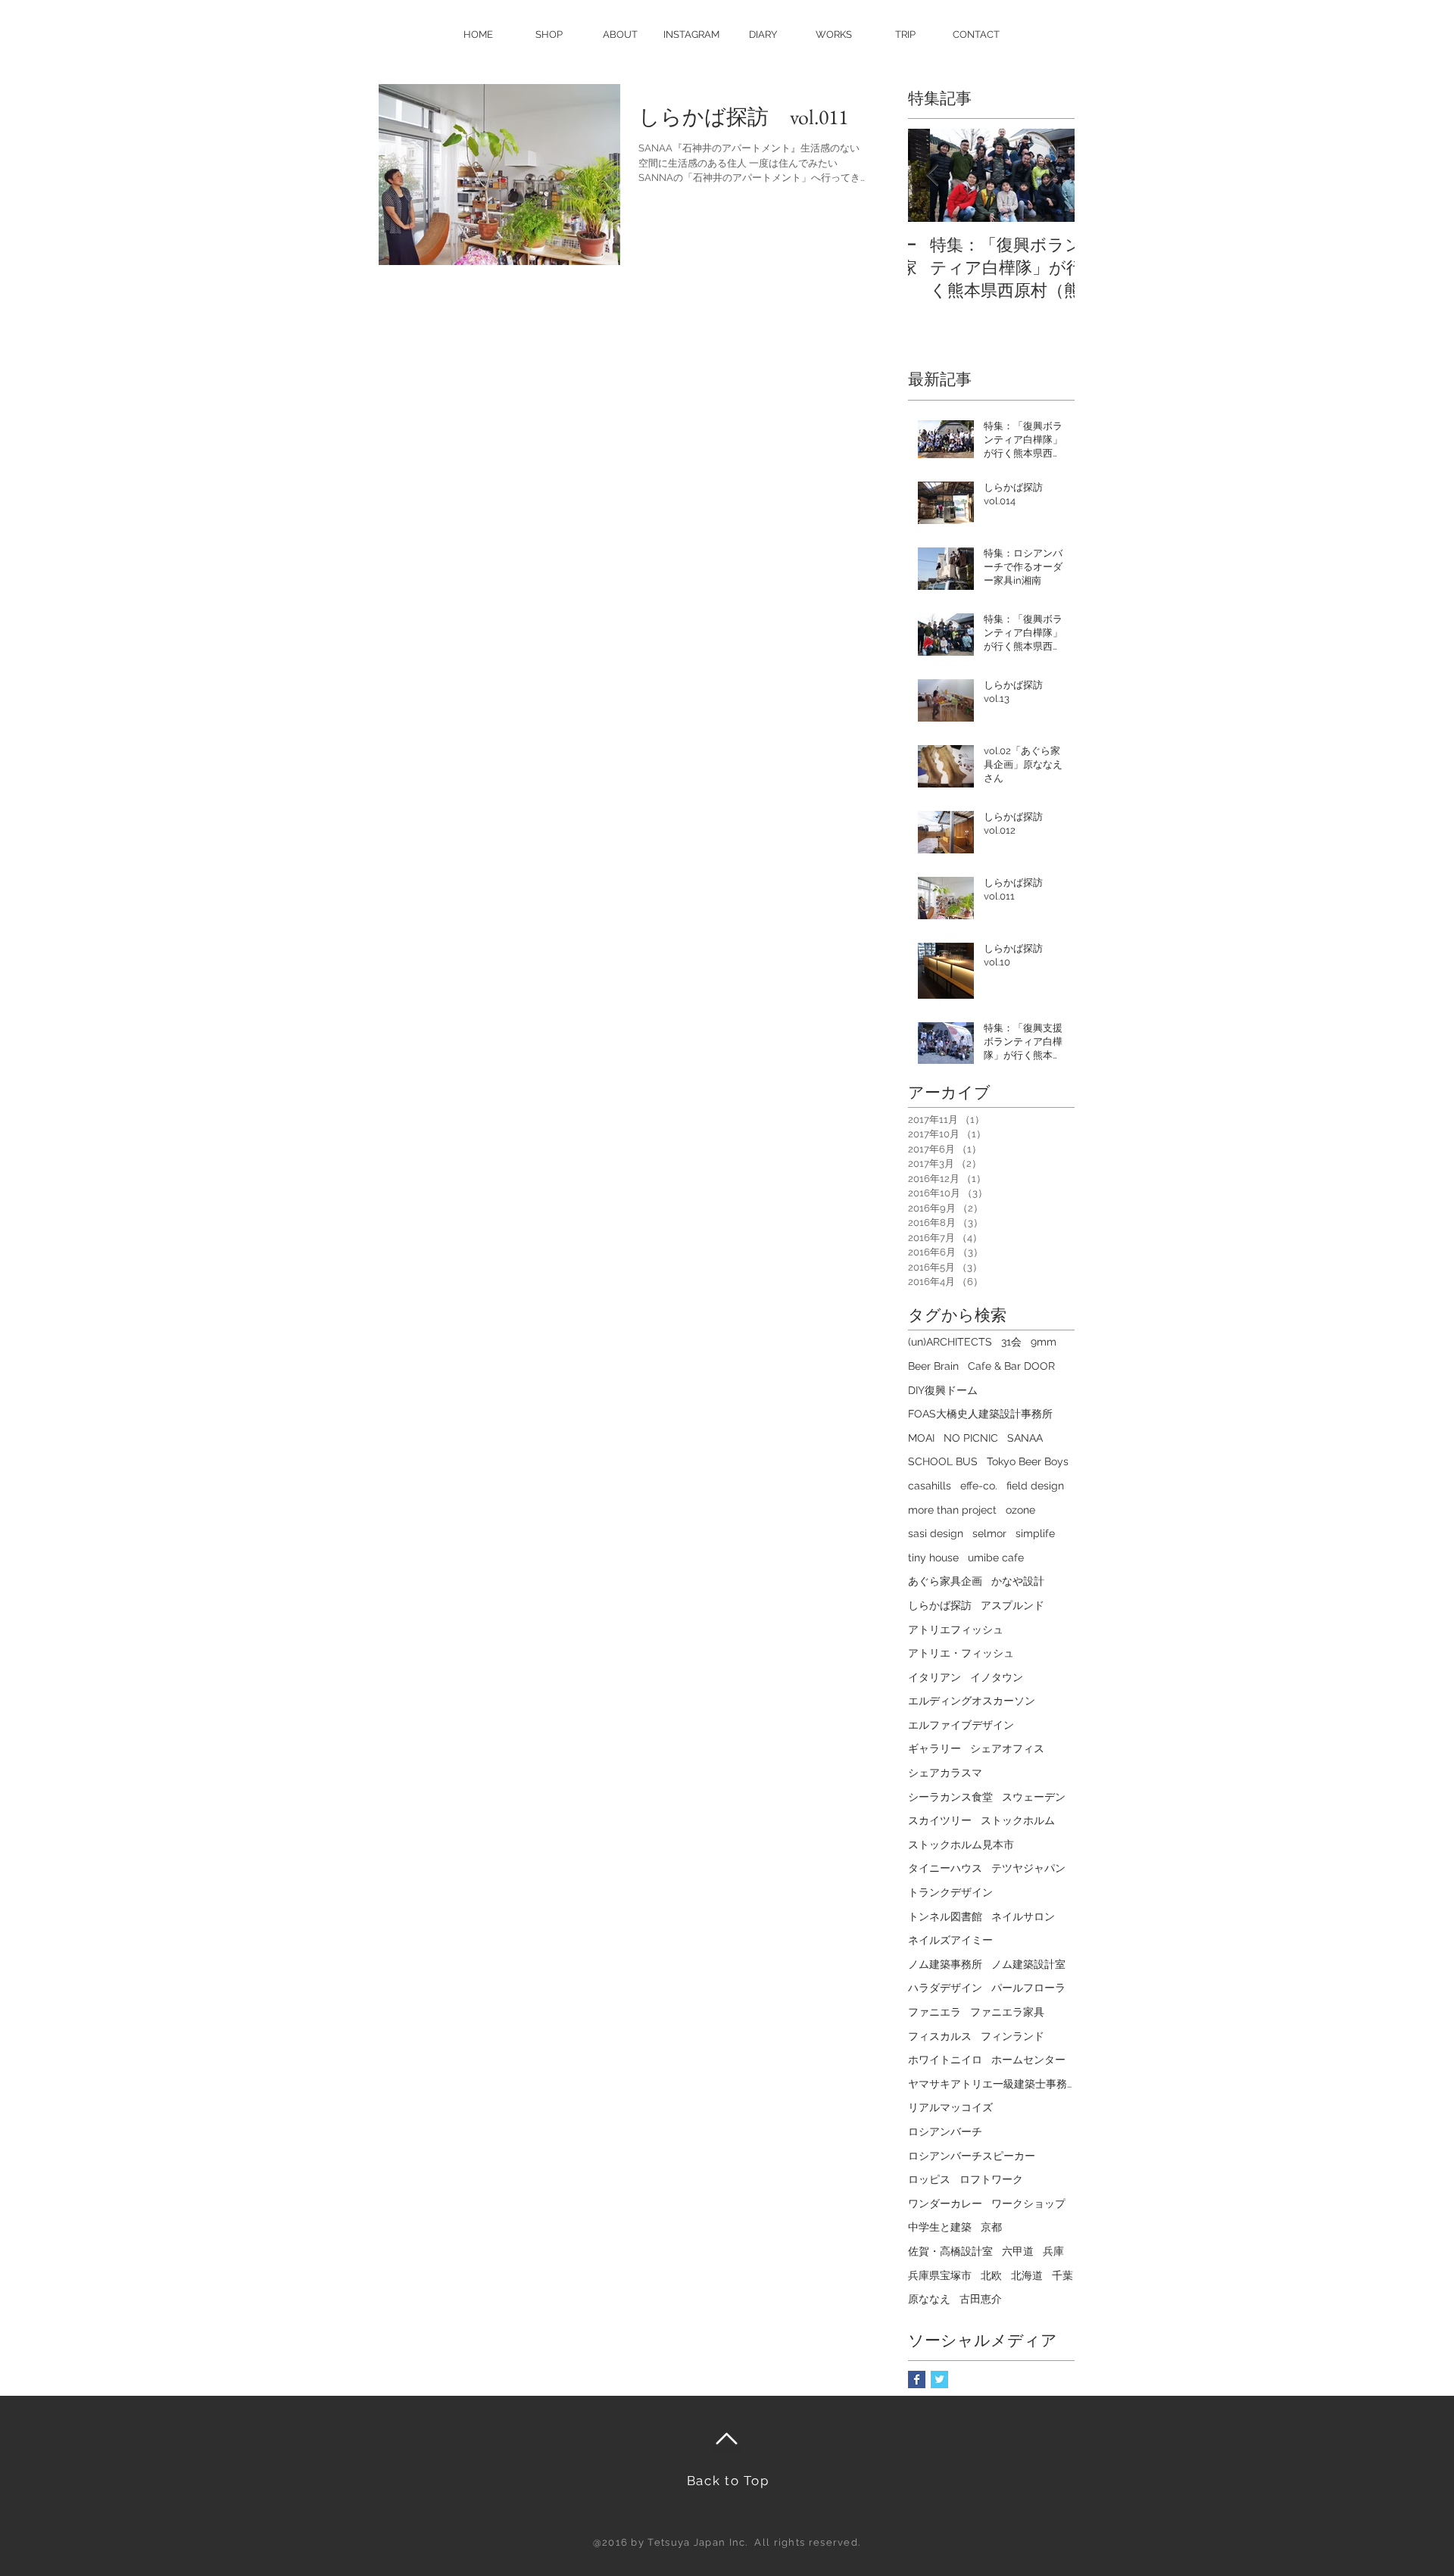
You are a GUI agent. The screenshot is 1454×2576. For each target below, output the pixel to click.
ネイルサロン (1023, 1916)
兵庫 (1053, 2251)
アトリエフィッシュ (956, 1629)
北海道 (1027, 2275)
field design (1035, 1486)
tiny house (933, 1558)
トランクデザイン (950, 1892)
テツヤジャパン (1028, 1868)
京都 (991, 2227)
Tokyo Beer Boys (1028, 1461)
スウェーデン (1034, 1797)
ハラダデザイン (945, 1988)
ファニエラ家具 (1007, 2012)
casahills (930, 1486)
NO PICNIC (971, 1438)
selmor (989, 1533)
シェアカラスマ (945, 1773)
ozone (1020, 1510)
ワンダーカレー (945, 2203)
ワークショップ (1028, 2203)
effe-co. (979, 1486)
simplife (1035, 1533)
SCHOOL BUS (943, 1461)
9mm (1044, 1342)
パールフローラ (1028, 1988)
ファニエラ (934, 2012)
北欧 (991, 2275)
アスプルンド (1012, 1605)
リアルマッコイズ (950, 2107)
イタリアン (934, 1677)
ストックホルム (1018, 1820)
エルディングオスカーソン (972, 1701)
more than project (952, 1510)
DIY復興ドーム (943, 1390)
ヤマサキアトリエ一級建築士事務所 (991, 2084)
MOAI (921, 1438)
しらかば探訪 (940, 1605)
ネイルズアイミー (950, 1940)
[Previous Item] (932, 176)
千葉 (1062, 2275)
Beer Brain (933, 1366)
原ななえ (929, 2299)
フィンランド (1012, 2036)
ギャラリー (934, 1748)
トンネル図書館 (945, 1916)
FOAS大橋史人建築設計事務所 (980, 1414)
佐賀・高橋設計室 (950, 2251)
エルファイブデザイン (961, 1725)
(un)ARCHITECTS (950, 1342)
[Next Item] (1050, 176)
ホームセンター (1028, 2060)
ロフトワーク (991, 2179)
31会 (1011, 1342)
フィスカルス (940, 2036)
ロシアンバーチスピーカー (972, 2156)
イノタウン (997, 1677)
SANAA (1025, 1438)
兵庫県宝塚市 (940, 2275)
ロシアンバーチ (945, 2132)
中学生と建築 (940, 2227)
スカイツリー (940, 1820)
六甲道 (1018, 2251)
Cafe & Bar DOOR (1011, 1366)
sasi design (936, 1533)
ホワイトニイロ (945, 2060)
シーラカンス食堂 (950, 1797)
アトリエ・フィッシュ (961, 1653)
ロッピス (929, 2179)
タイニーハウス (945, 1868)
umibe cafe (996, 1558)
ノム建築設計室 (1028, 1964)
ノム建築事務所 (945, 1964)
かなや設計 (1018, 1581)
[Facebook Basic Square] (917, 2380)
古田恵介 (981, 2299)
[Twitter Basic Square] (939, 2380)
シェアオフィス (1007, 1748)
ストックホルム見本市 (961, 1845)
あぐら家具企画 (945, 1581)
